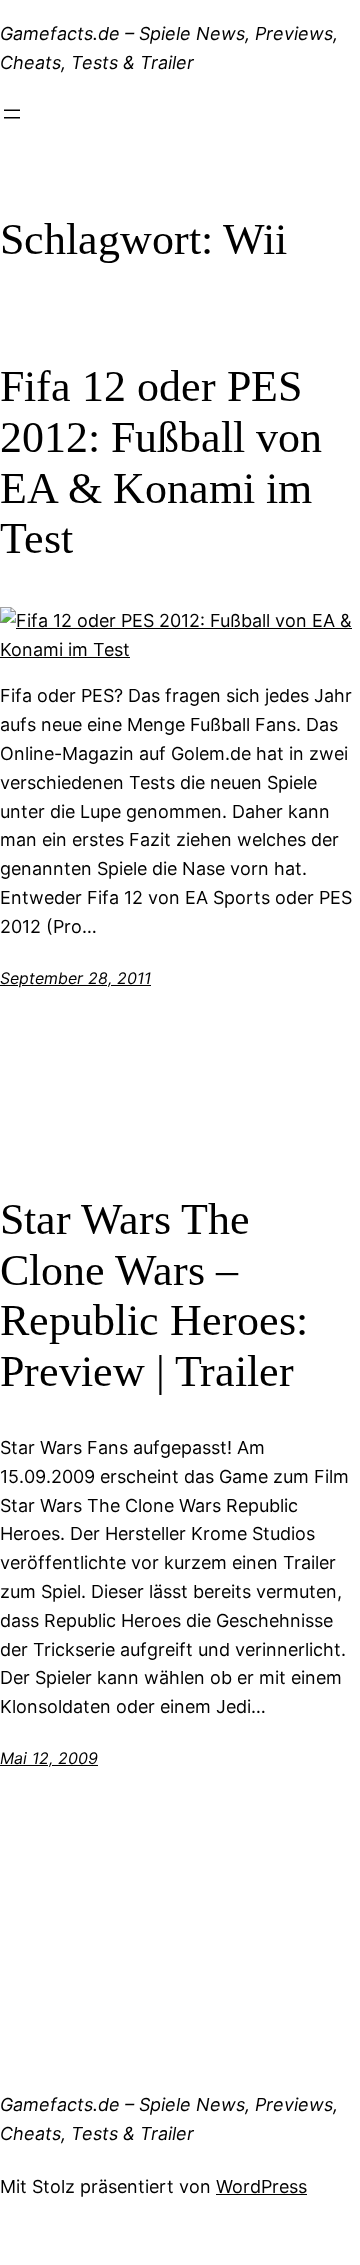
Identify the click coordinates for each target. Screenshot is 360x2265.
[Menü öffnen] (12, 114)
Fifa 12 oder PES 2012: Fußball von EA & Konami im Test (161, 462)
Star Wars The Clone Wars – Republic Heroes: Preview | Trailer (154, 1295)
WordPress (261, 2186)
